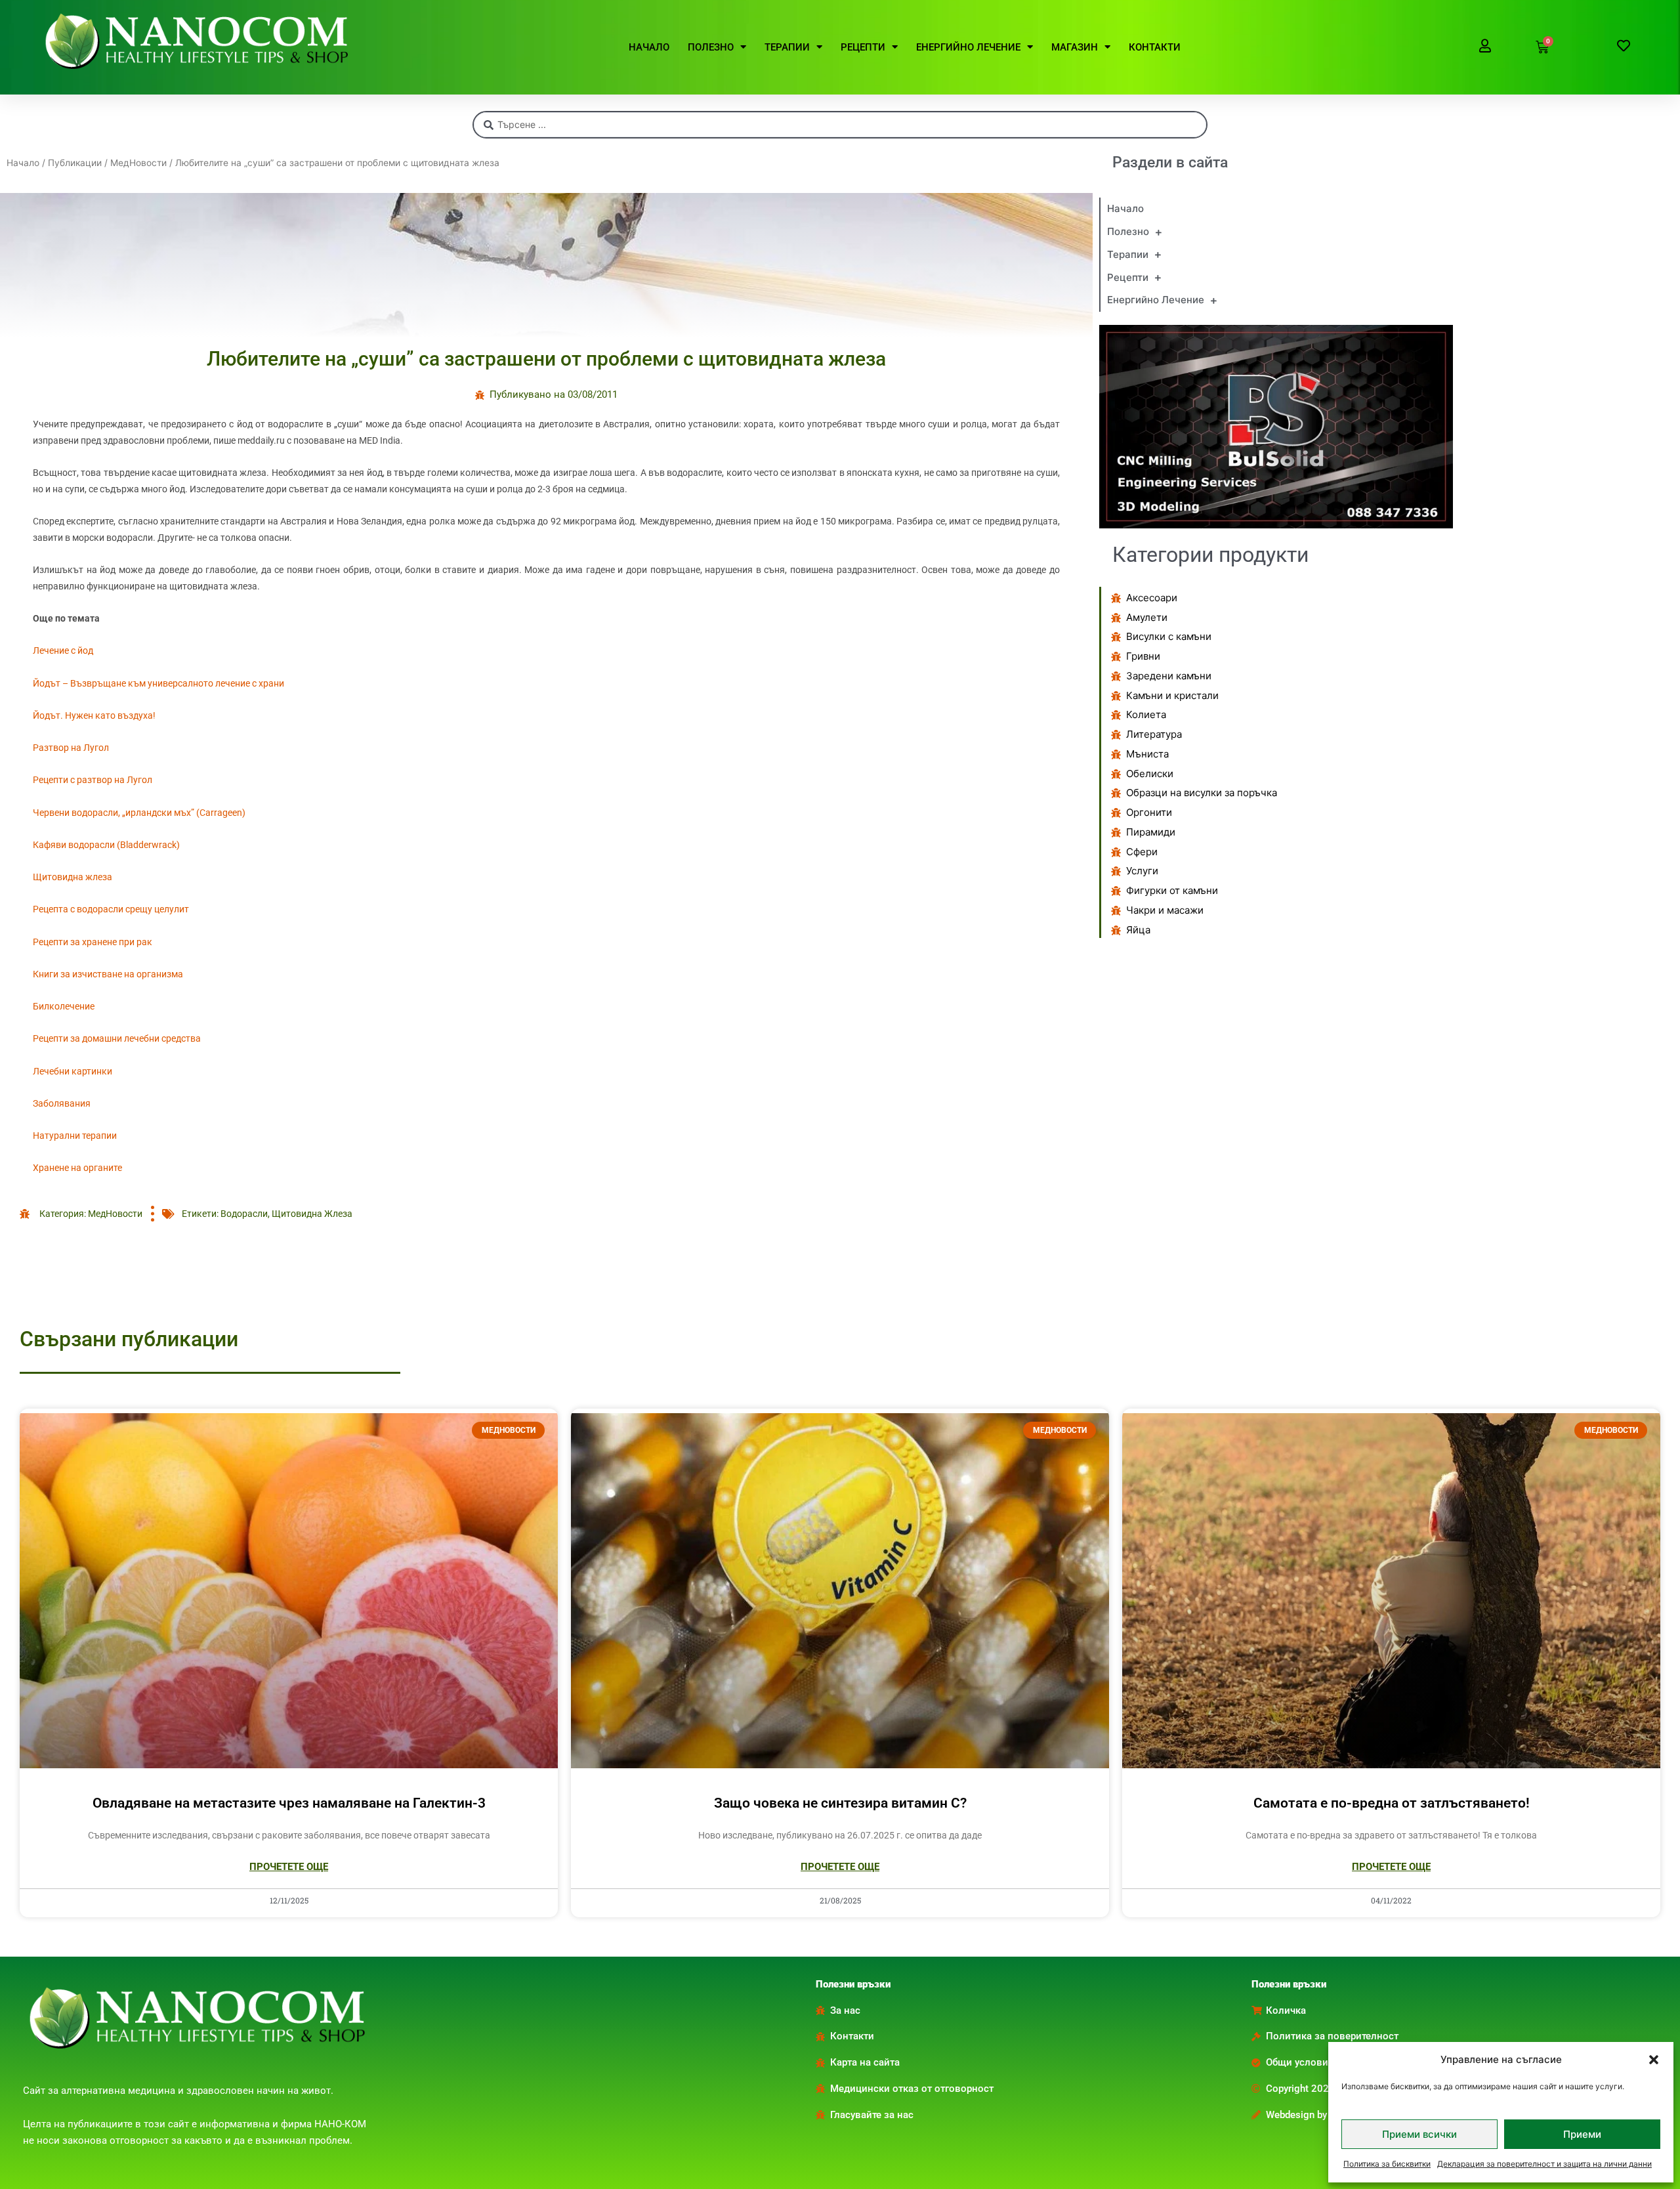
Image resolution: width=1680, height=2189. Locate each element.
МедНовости (138, 163)
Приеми (1582, 2134)
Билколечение (64, 1006)
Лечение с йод (63, 650)
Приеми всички (1419, 2134)
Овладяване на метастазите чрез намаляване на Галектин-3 (289, 1803)
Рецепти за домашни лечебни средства (117, 1038)
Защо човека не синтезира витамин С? (840, 1803)
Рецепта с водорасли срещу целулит (111, 909)
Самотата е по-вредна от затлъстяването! (1392, 1803)
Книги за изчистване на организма (108, 974)
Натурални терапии (75, 1136)
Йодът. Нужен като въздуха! (94, 715)
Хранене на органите (77, 1168)
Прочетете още (289, 1867)
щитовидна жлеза (312, 1214)
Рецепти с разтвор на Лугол (93, 780)
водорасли (244, 1214)
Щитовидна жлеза (73, 877)
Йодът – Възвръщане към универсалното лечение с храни (158, 683)
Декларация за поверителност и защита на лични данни (1544, 2164)
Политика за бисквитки (1387, 2164)
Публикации (75, 163)
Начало (23, 163)
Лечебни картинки (73, 1071)
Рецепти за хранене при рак (93, 942)
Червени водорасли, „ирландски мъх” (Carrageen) (139, 813)
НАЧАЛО (649, 47)
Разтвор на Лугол (71, 748)
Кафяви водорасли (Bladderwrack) (106, 845)
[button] (1654, 2060)
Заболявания (62, 1103)
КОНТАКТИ (1155, 47)
